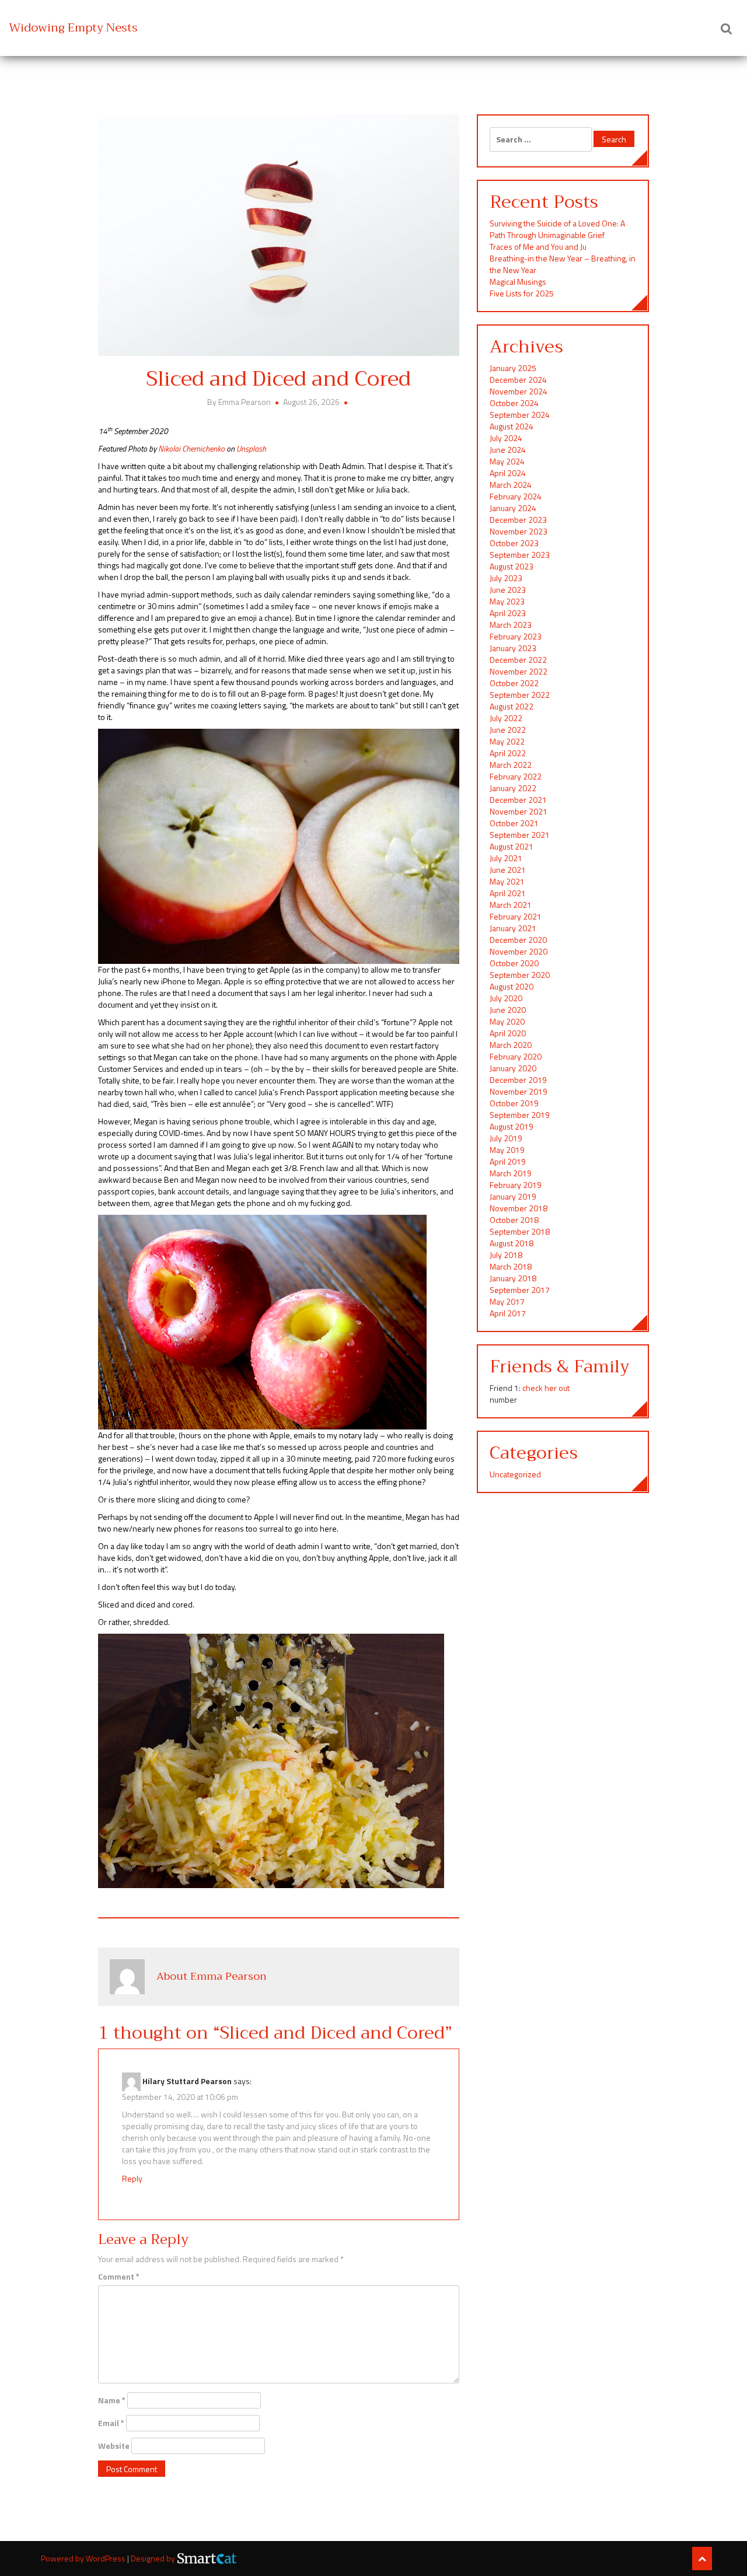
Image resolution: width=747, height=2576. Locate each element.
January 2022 (513, 788)
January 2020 (513, 1068)
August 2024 (512, 426)
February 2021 (516, 916)
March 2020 (511, 1045)
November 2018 (519, 1208)
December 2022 (518, 660)
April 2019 (508, 1161)
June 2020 (508, 1010)
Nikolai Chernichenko (191, 448)
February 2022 (516, 776)
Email (111, 2423)
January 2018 (513, 1278)
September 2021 (520, 835)
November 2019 (519, 1091)
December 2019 (518, 1080)
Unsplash (251, 448)
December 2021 (518, 800)
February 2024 (516, 496)
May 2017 (507, 1301)
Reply (132, 2178)
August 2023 (512, 566)
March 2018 (511, 1266)
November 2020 (519, 951)
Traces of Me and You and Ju (538, 247)
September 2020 (520, 975)
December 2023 (518, 520)
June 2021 (508, 870)
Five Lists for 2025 (522, 293)
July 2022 (506, 718)
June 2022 (508, 730)
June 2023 (508, 590)
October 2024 (514, 403)
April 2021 (508, 893)
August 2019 (512, 1126)
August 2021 (512, 846)
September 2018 (520, 1231)
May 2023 (507, 601)
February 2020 (516, 1056)
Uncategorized (515, 1474)
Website (114, 2446)
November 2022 (519, 671)
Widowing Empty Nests (73, 28)
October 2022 (514, 683)
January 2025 (513, 368)
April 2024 (508, 473)
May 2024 (507, 461)
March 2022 (511, 765)
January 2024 (513, 508)
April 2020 (508, 1033)
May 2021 (507, 881)
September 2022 (520, 695)
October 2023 (514, 543)
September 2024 (520, 415)
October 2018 (514, 1220)
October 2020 (514, 963)
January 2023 (513, 648)
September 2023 (520, 555)
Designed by (154, 2558)
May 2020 (507, 1021)
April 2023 (508, 613)
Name (112, 2400)
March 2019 (511, 1173)
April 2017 (508, 1313)
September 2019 (520, 1115)
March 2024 (511, 485)
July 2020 (506, 998)
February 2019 (516, 1185)
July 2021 (506, 858)
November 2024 (519, 391)
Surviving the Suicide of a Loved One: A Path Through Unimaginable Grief (557, 229)
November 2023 (519, 531)
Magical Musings (518, 282)
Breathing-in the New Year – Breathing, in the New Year (563, 264)
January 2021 (513, 928)
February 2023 (516, 636)
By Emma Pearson (240, 402)
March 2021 (511, 905)
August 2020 (512, 986)
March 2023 (511, 625)
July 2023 (506, 578)
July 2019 (506, 1138)
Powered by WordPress (84, 2558)
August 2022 (512, 706)
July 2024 (506, 438)
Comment (119, 2277)
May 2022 (507, 741)
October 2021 (514, 823)
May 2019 (507, 1150)
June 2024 (508, 450)
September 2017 (520, 1290)
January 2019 (513, 1196)
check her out (546, 1388)
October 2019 (514, 1103)
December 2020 (518, 940)
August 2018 (512, 1243)
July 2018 (506, 1255)
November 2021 (519, 811)
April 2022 (508, 753)
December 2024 (518, 380)
